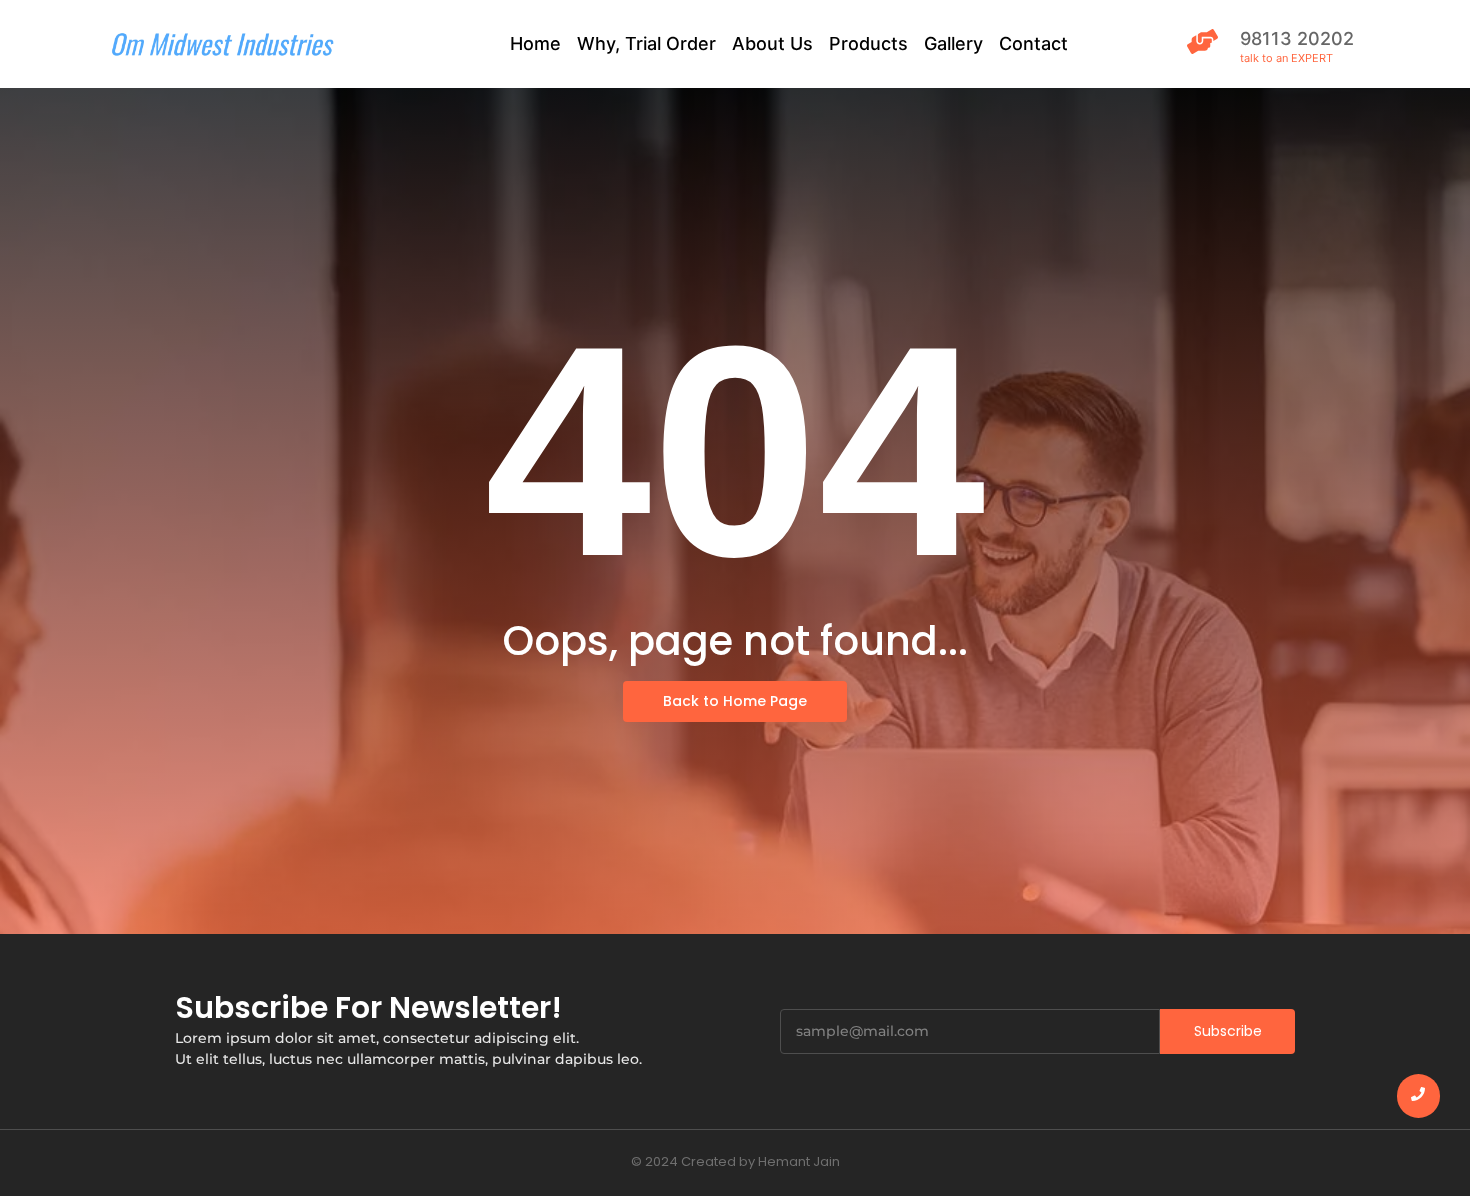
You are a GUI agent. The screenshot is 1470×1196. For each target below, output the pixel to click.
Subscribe (1228, 1031)
